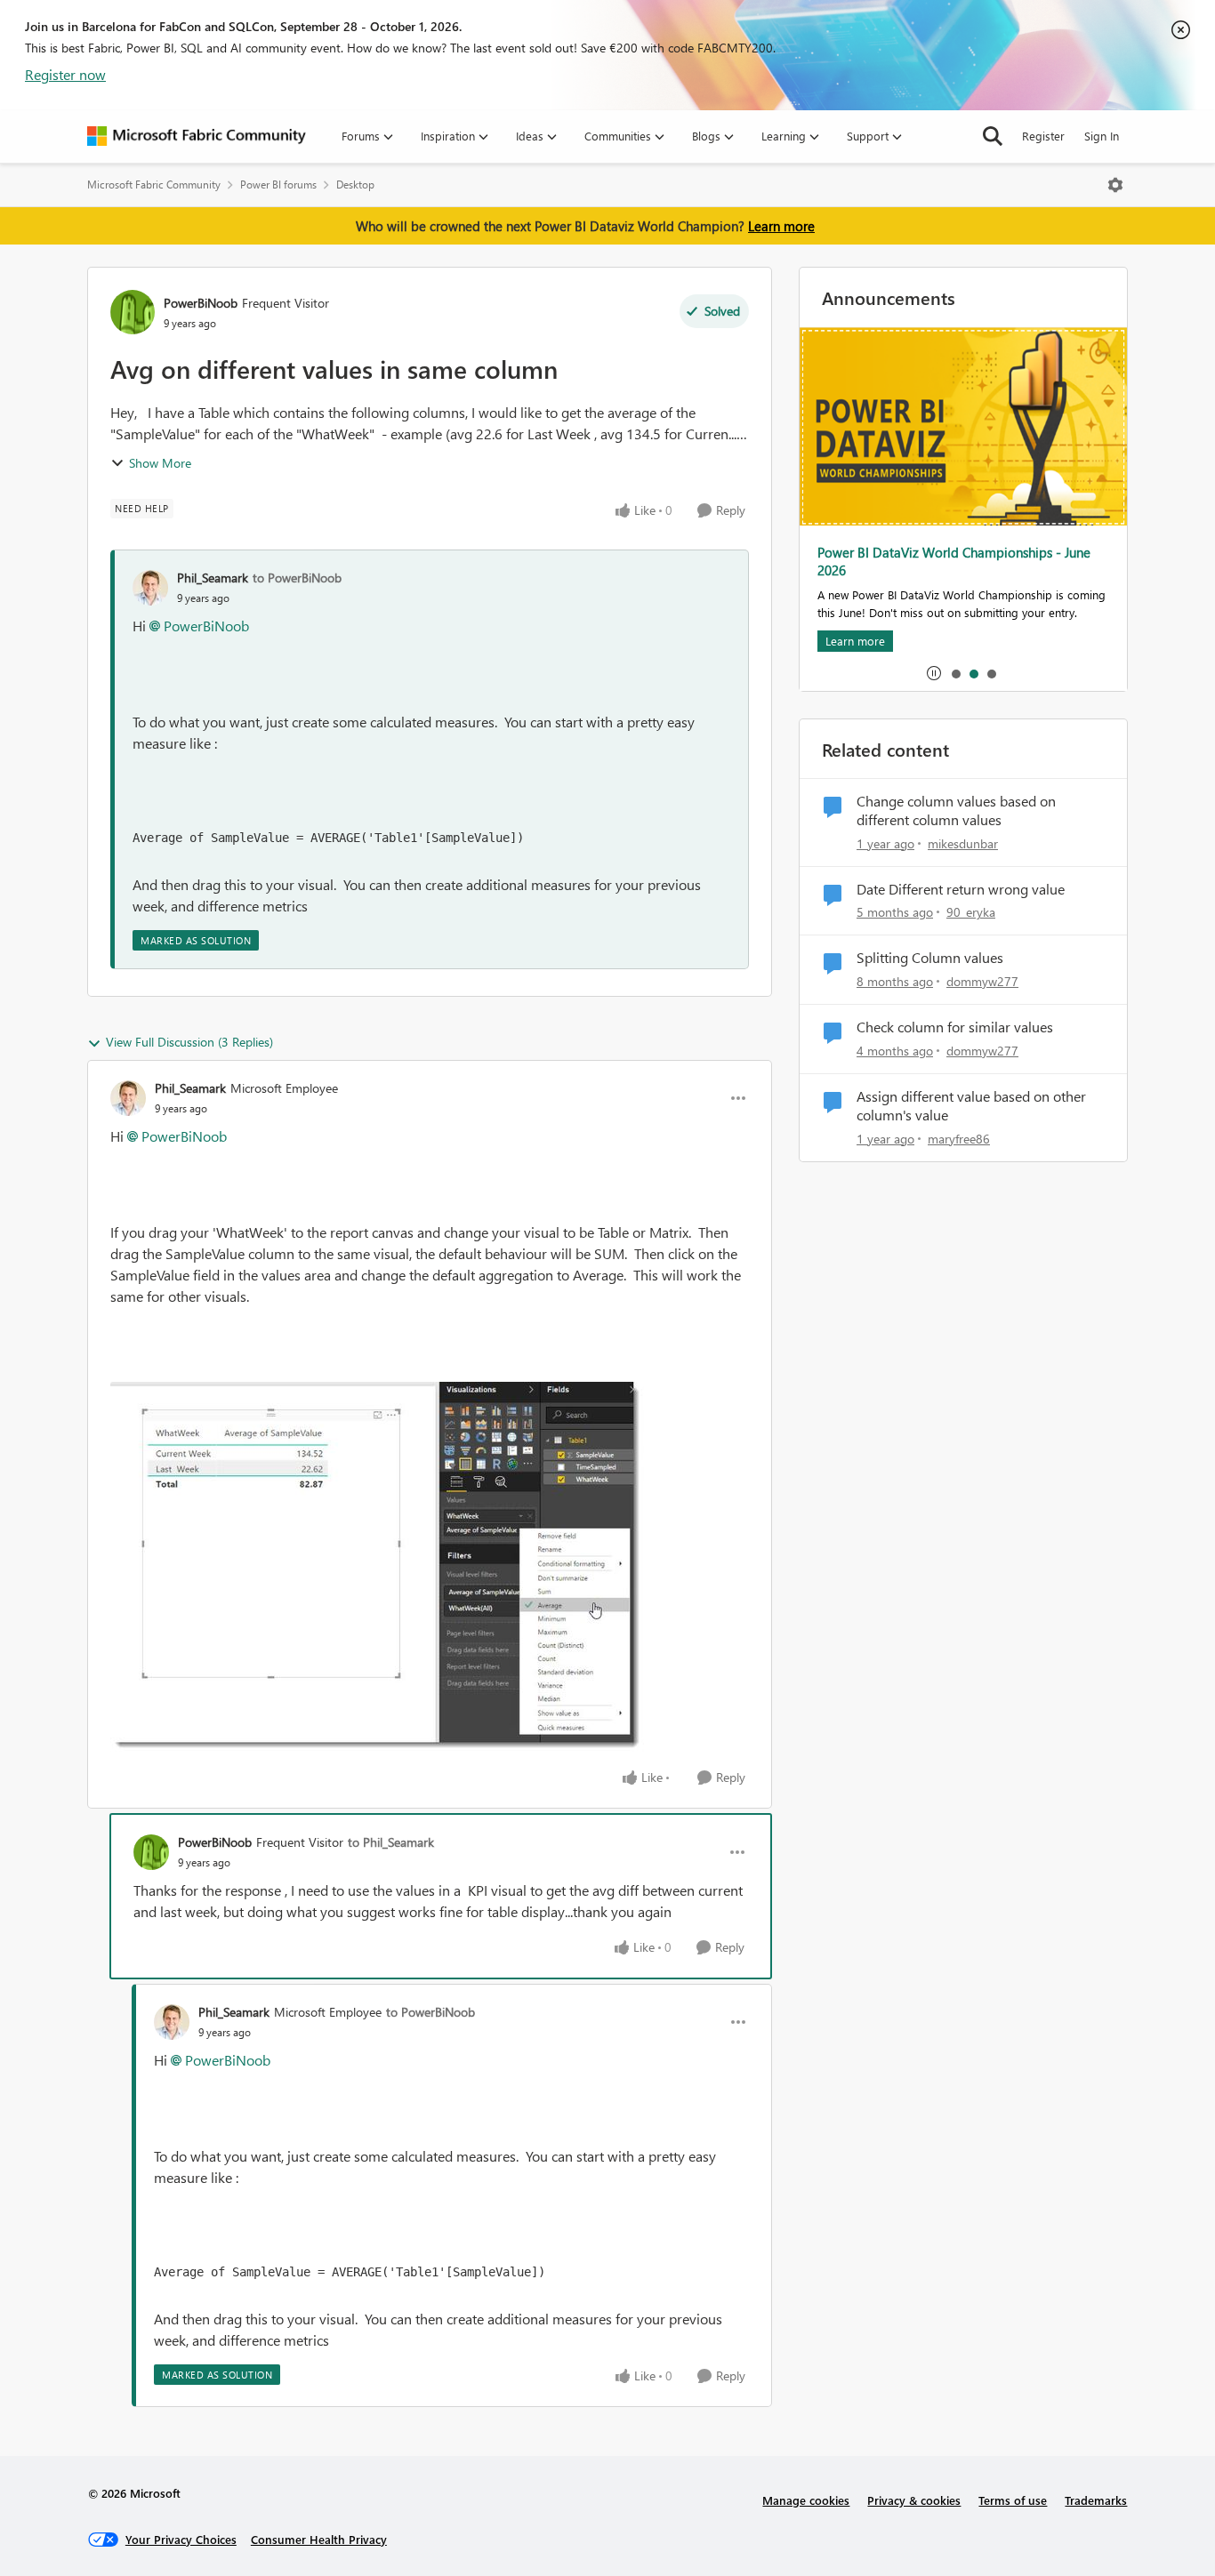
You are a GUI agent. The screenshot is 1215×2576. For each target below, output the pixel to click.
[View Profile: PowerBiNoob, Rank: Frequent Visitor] (133, 312)
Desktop (355, 185)
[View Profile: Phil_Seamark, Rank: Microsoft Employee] (128, 1098)
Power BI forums (278, 185)
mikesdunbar (963, 843)
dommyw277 (982, 981)
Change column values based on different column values (956, 811)
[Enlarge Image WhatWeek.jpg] (377, 1567)
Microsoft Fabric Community (154, 185)
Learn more (781, 226)
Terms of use (1013, 2500)
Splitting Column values (930, 958)
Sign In (1102, 136)
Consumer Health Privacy (319, 2539)
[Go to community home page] (197, 136)
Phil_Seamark (213, 578)
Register (1043, 136)
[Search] (993, 136)
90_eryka (971, 912)
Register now (65, 74)
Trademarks (1096, 2500)
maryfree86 (959, 1139)
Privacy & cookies (914, 2500)
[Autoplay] (934, 673)
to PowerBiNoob (297, 578)
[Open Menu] (1115, 185)
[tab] (955, 673)
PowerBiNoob (201, 303)
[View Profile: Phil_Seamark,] (150, 588)
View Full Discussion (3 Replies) (189, 1042)
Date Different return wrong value (961, 889)
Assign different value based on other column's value (971, 1106)
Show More (160, 463)
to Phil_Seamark (391, 1842)
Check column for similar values (955, 1027)
